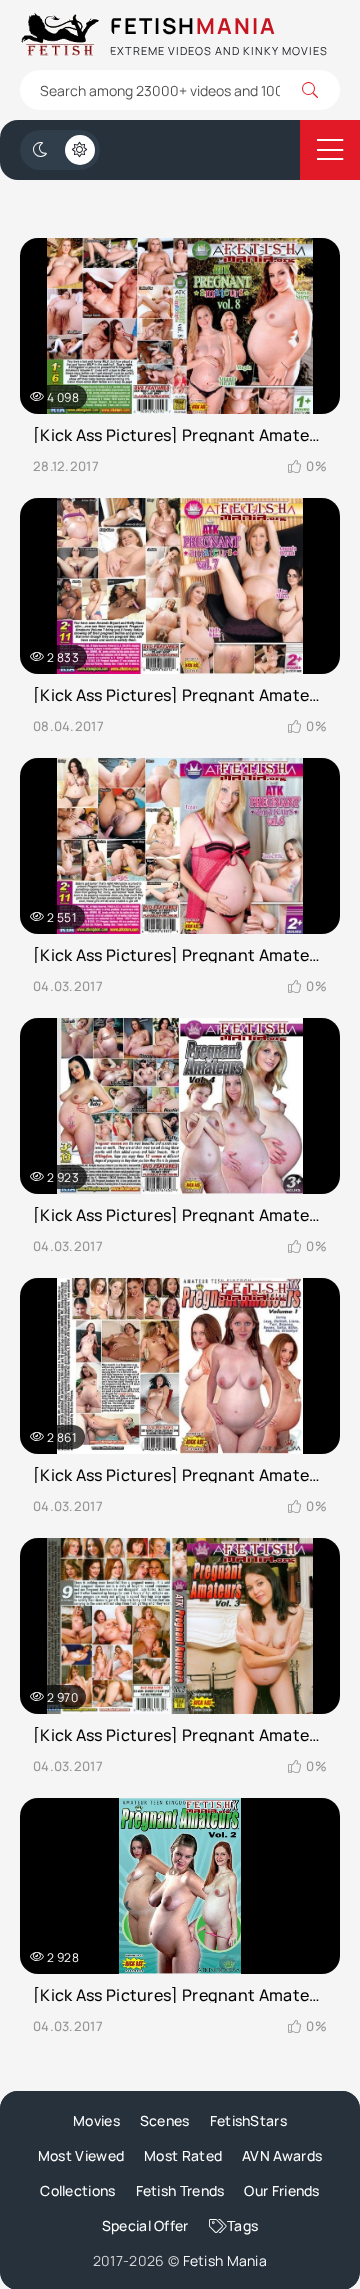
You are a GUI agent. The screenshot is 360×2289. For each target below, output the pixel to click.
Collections (77, 2190)
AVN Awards (282, 2155)
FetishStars (248, 2120)
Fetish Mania (225, 2260)
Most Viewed (81, 2155)
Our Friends (281, 2190)
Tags (242, 2225)
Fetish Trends (180, 2190)
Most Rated (183, 2155)
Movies (96, 2120)
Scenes (165, 2120)
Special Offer (145, 2225)
